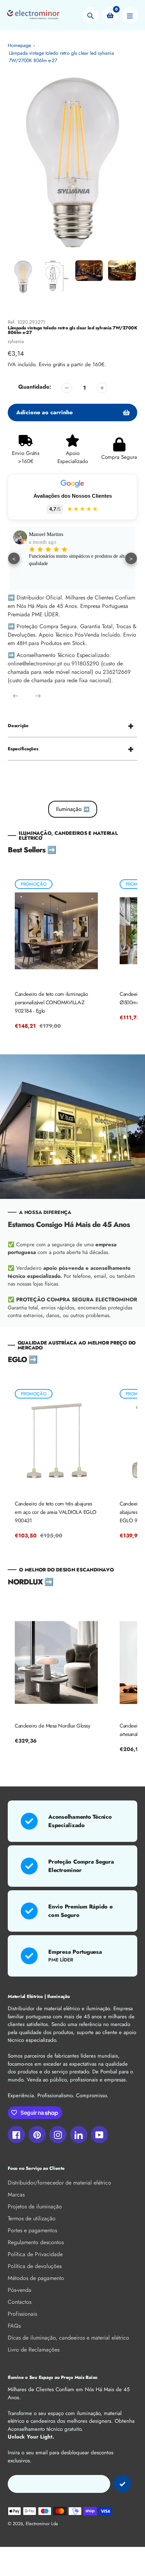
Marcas (16, 2195)
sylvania (16, 341)
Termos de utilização (32, 2218)
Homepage (19, 45)
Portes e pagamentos (32, 2230)
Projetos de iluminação (35, 2206)
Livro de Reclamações (34, 2350)
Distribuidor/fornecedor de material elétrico (59, 2183)
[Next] (38, 696)
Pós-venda (20, 2290)
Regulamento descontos (36, 2242)
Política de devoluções (35, 2266)
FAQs (14, 2326)
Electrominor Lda (42, 2524)
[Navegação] (130, 15)
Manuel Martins (46, 534)
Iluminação (73, 809)
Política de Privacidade (35, 2254)
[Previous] (15, 696)
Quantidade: (35, 387)
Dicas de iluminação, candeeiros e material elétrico (68, 2338)
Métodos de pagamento (36, 2278)
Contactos (20, 2302)
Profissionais (22, 2314)
